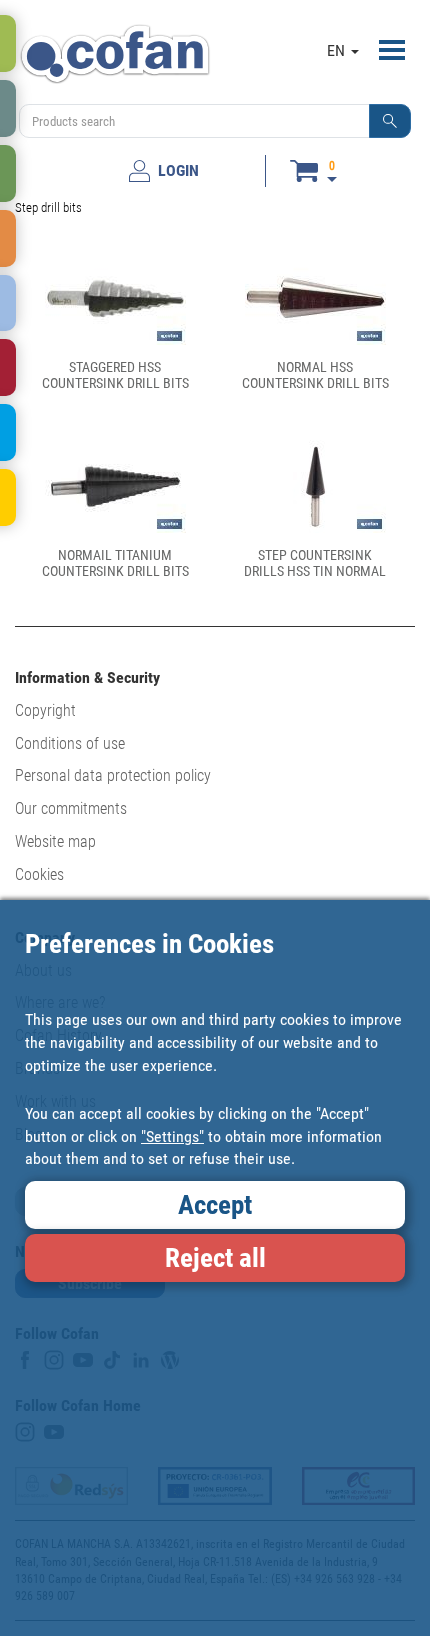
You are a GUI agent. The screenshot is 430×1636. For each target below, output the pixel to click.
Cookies (39, 874)
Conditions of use (70, 743)
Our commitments (71, 808)
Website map (55, 841)
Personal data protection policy (113, 775)
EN (338, 50)
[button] (390, 121)
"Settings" (172, 1136)
